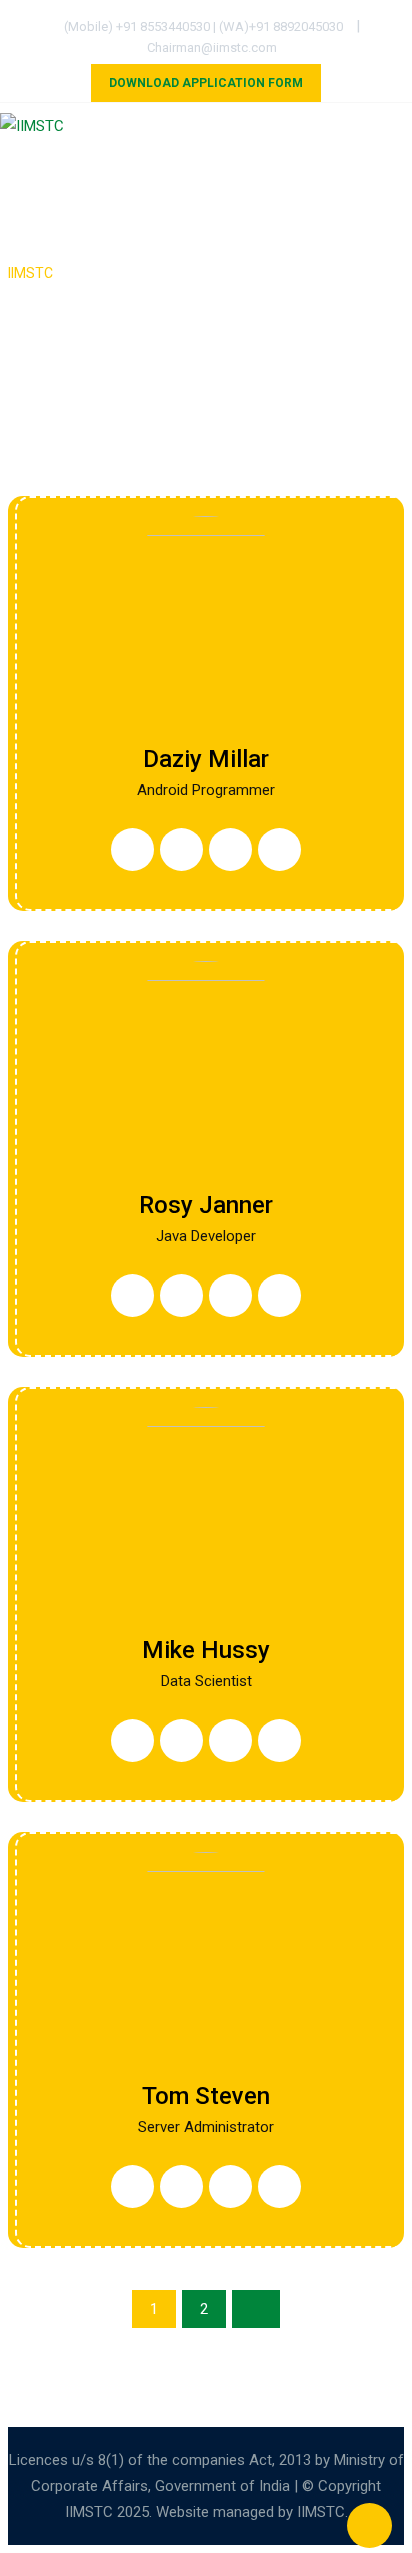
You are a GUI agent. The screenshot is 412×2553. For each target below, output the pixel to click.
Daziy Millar (206, 759)
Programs (166, 166)
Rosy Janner (206, 1205)
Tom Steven (206, 2096)
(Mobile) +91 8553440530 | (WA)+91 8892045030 (203, 26)
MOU (159, 210)
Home (74, 166)
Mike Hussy (206, 1650)
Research (242, 210)
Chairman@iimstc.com (212, 47)
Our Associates (297, 166)
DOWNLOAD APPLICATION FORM (206, 83)
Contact (206, 254)
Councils (77, 210)
